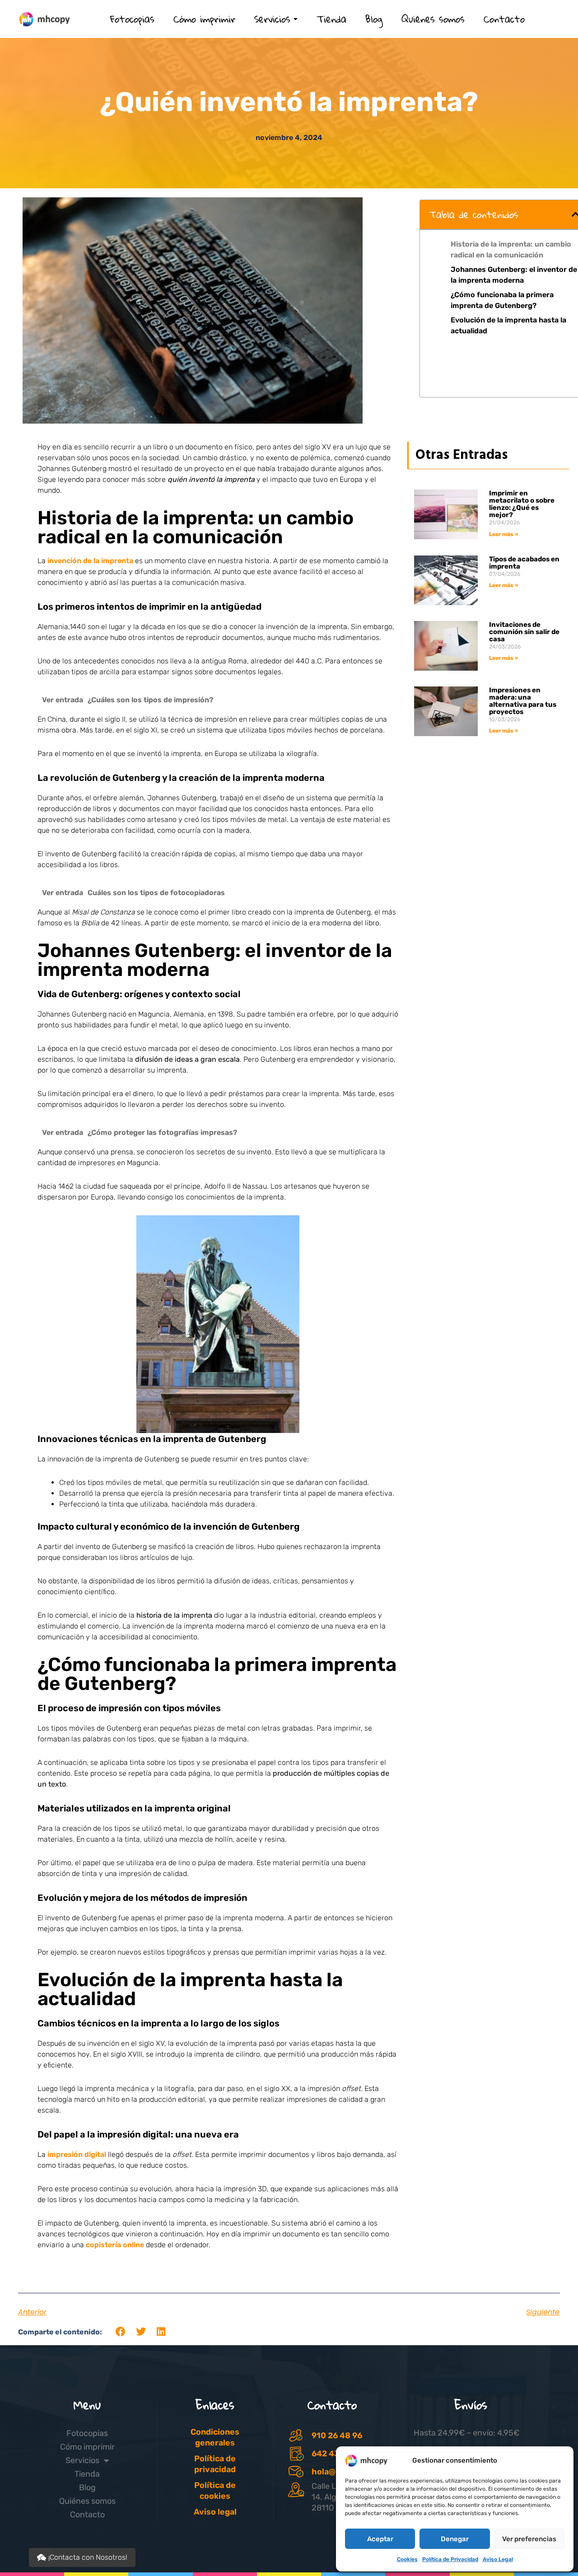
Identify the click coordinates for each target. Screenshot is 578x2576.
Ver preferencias (529, 2539)
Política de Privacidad (450, 2559)
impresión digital (77, 2154)
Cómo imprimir (87, 2447)
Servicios (82, 2460)
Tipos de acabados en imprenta (524, 563)
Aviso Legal (498, 2559)
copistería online (115, 2245)
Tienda (87, 2474)
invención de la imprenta (90, 561)
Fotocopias (87, 2433)
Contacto (87, 2515)
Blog (87, 2487)
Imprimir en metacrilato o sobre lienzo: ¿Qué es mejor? (522, 504)
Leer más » (503, 534)
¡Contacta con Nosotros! (88, 2557)
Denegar (455, 2539)
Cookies (407, 2559)
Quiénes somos (87, 2501)
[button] (121, 2332)
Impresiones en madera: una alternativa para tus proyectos (523, 701)
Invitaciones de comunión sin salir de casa (524, 632)
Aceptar (380, 2539)
